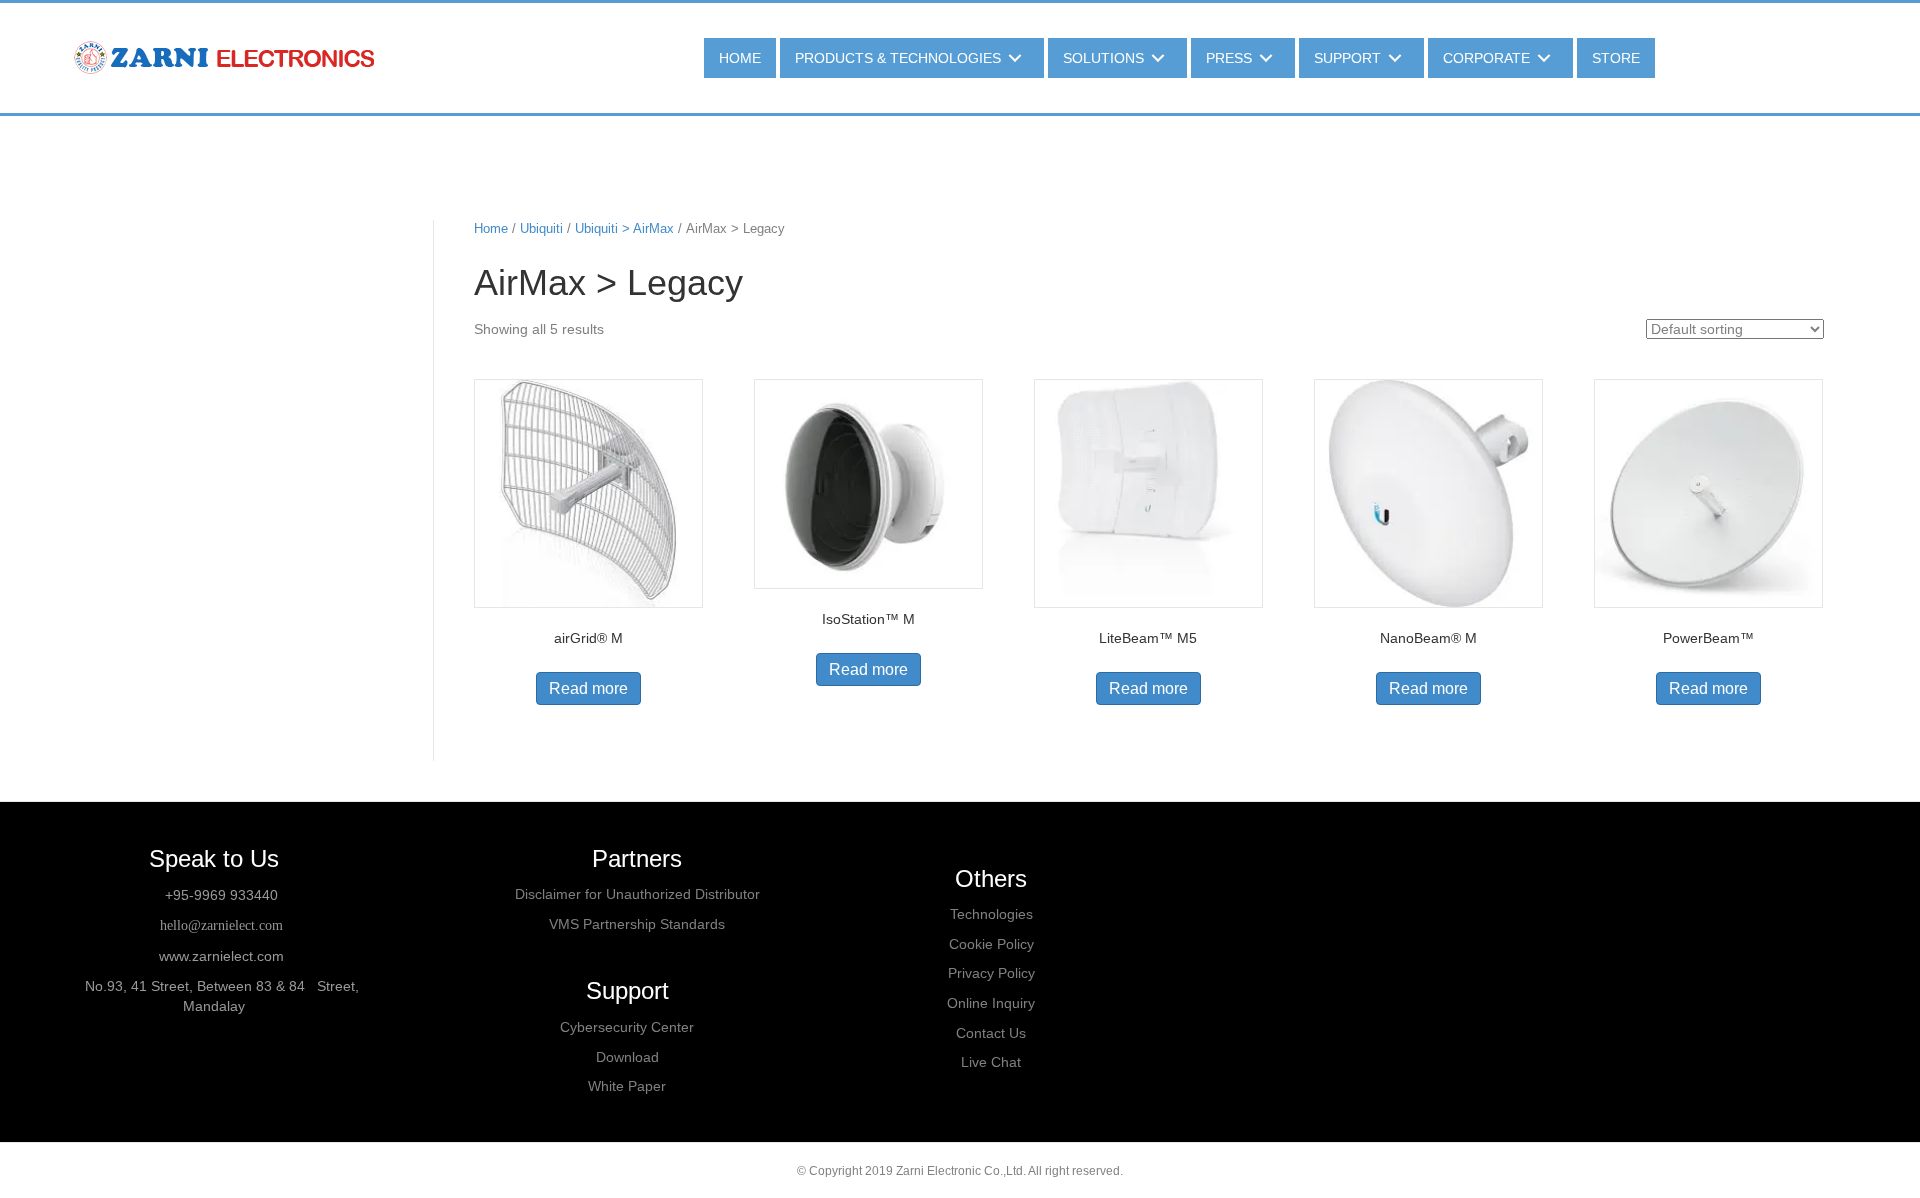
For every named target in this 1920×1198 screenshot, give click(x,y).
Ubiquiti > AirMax (624, 228)
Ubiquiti (541, 228)
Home (491, 228)
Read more (588, 688)
